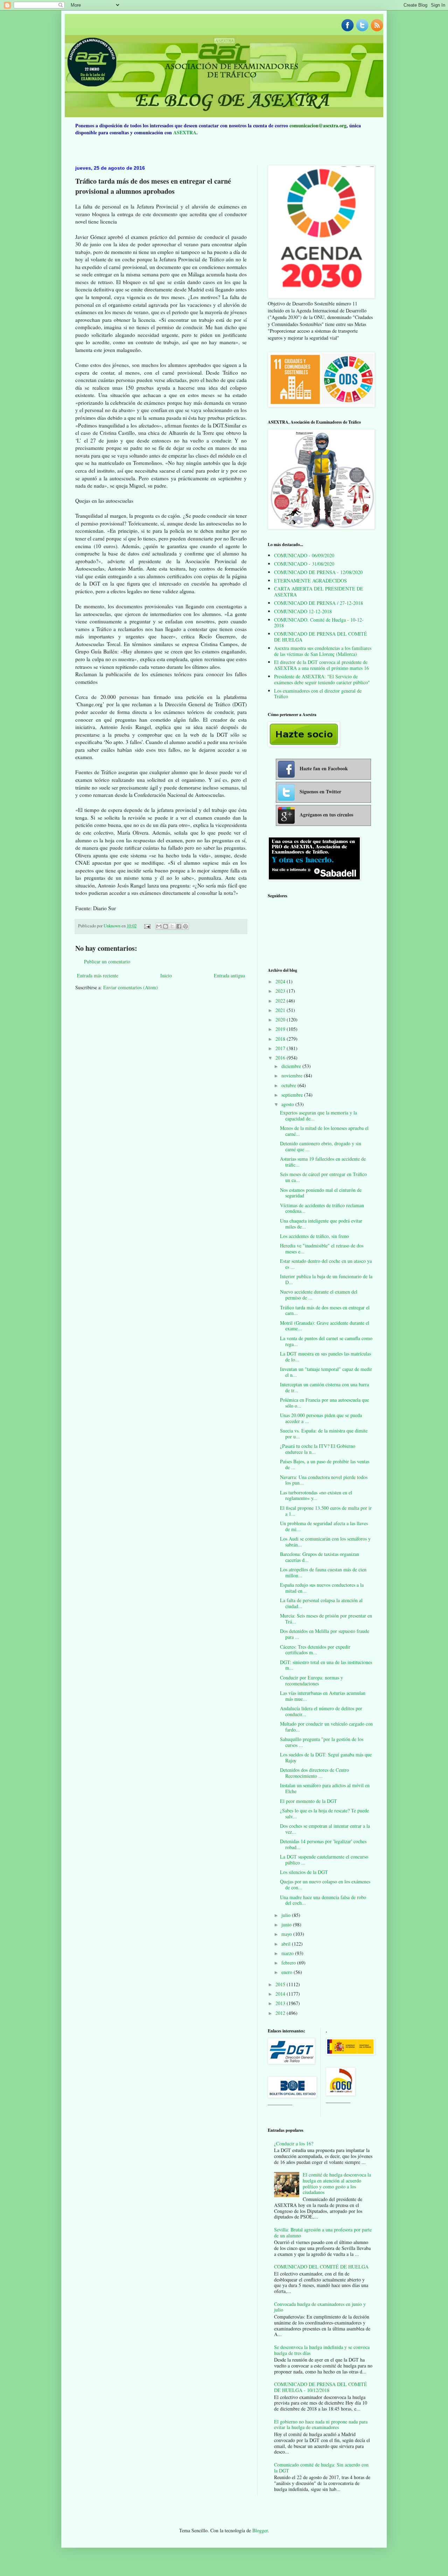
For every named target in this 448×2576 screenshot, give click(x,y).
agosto (288, 1104)
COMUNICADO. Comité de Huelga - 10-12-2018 (319, 623)
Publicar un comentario (107, 961)
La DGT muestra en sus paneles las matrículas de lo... (325, 1357)
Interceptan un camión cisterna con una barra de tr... (324, 1387)
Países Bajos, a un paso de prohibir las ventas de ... (325, 1464)
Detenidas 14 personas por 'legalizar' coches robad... (323, 1844)
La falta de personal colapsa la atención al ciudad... (321, 1603)
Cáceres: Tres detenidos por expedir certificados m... (315, 1650)
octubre (289, 1085)
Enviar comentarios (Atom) (131, 987)
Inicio (166, 975)
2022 (281, 1001)
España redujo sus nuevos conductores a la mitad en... (322, 1588)
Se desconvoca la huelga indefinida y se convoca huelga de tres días (322, 2350)
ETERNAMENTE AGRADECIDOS (310, 581)
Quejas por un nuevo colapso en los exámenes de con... (325, 1884)
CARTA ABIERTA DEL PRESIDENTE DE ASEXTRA (319, 592)
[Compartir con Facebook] (179, 926)
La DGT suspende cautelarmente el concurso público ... (324, 1860)
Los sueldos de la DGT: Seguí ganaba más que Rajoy (326, 1757)
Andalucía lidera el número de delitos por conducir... (321, 1711)
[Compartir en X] (172, 926)
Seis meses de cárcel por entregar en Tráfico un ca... (323, 1177)
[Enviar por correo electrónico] (159, 926)
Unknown (113, 926)
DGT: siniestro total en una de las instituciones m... (326, 1665)
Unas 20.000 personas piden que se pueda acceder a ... (321, 1418)
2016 (281, 1058)
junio (287, 1924)
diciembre (292, 1066)
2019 (281, 1029)
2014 (281, 1994)
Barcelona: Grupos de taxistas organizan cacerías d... (320, 1557)
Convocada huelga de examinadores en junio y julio (320, 2307)
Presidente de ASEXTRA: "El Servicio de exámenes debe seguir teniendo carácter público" (322, 679)
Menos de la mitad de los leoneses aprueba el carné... (324, 1131)
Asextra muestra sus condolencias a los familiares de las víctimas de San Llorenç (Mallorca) (323, 651)
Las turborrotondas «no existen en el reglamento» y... (316, 1495)
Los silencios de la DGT (304, 1872)
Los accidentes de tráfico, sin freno (314, 1236)
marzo (288, 1953)
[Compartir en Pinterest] (185, 926)
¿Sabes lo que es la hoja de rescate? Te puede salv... (324, 1813)
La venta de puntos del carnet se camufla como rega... (326, 1341)
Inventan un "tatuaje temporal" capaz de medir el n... (326, 1372)
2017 (281, 1048)
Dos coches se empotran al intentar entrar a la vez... (325, 1829)
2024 (281, 981)
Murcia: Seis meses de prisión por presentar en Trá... (326, 1619)
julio (287, 1915)
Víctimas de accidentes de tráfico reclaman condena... (322, 1208)
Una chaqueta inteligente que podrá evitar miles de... (321, 1224)
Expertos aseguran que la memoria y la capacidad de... (318, 1116)
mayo (287, 1934)
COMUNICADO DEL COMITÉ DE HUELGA (321, 2267)
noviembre (293, 1075)
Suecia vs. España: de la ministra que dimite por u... (324, 1434)
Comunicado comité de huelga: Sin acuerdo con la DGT (321, 2468)
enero (288, 1972)
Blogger (260, 2530)
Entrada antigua (229, 975)
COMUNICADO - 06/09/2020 (304, 555)
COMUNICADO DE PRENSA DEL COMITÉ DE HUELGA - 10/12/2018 (321, 2387)
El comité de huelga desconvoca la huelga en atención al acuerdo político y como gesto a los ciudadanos (337, 2183)
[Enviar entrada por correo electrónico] (147, 926)
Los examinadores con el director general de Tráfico (318, 694)
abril (287, 1944)
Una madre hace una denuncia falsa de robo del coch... (323, 1900)
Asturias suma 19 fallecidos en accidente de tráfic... (323, 1162)
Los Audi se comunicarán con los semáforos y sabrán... (325, 1542)
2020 (281, 1020)
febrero (289, 1963)
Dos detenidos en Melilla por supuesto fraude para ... (325, 1634)
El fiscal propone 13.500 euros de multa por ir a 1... (326, 1511)
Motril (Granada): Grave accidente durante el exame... (325, 1326)
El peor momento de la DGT (309, 1801)
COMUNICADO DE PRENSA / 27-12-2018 (318, 603)
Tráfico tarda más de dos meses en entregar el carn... (325, 1310)
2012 (281, 2013)
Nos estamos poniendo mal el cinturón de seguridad (321, 1193)
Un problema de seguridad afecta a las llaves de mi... (324, 1526)
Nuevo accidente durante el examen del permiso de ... (319, 1295)
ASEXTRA (185, 132)
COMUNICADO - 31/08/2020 (304, 564)
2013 (281, 2003)
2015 (281, 1984)
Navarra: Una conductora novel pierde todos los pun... (324, 1480)
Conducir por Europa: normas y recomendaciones (311, 1680)
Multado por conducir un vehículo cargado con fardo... (326, 1727)
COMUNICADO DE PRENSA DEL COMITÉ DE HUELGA (321, 637)
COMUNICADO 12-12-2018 (303, 611)
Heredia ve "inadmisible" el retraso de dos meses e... (322, 1248)
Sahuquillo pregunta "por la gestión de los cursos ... (322, 1742)
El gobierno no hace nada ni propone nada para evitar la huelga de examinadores (321, 2425)
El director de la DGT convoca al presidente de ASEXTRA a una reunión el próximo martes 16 (321, 665)
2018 (281, 1039)
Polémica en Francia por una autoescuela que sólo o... (324, 1403)
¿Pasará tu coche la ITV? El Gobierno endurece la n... (318, 1449)
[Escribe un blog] (166, 926)
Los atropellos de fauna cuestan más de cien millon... (323, 1572)
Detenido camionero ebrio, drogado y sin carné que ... (321, 1146)
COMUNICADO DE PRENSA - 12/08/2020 (318, 572)
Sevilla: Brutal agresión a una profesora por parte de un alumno (323, 2232)
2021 (281, 1010)
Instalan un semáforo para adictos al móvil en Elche (325, 1788)
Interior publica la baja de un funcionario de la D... (326, 1279)
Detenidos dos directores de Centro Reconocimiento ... (314, 1773)
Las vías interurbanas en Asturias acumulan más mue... (323, 1696)
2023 (281, 991)
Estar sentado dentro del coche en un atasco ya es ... (326, 1264)
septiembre (293, 1095)
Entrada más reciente (98, 975)
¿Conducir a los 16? (294, 2143)
